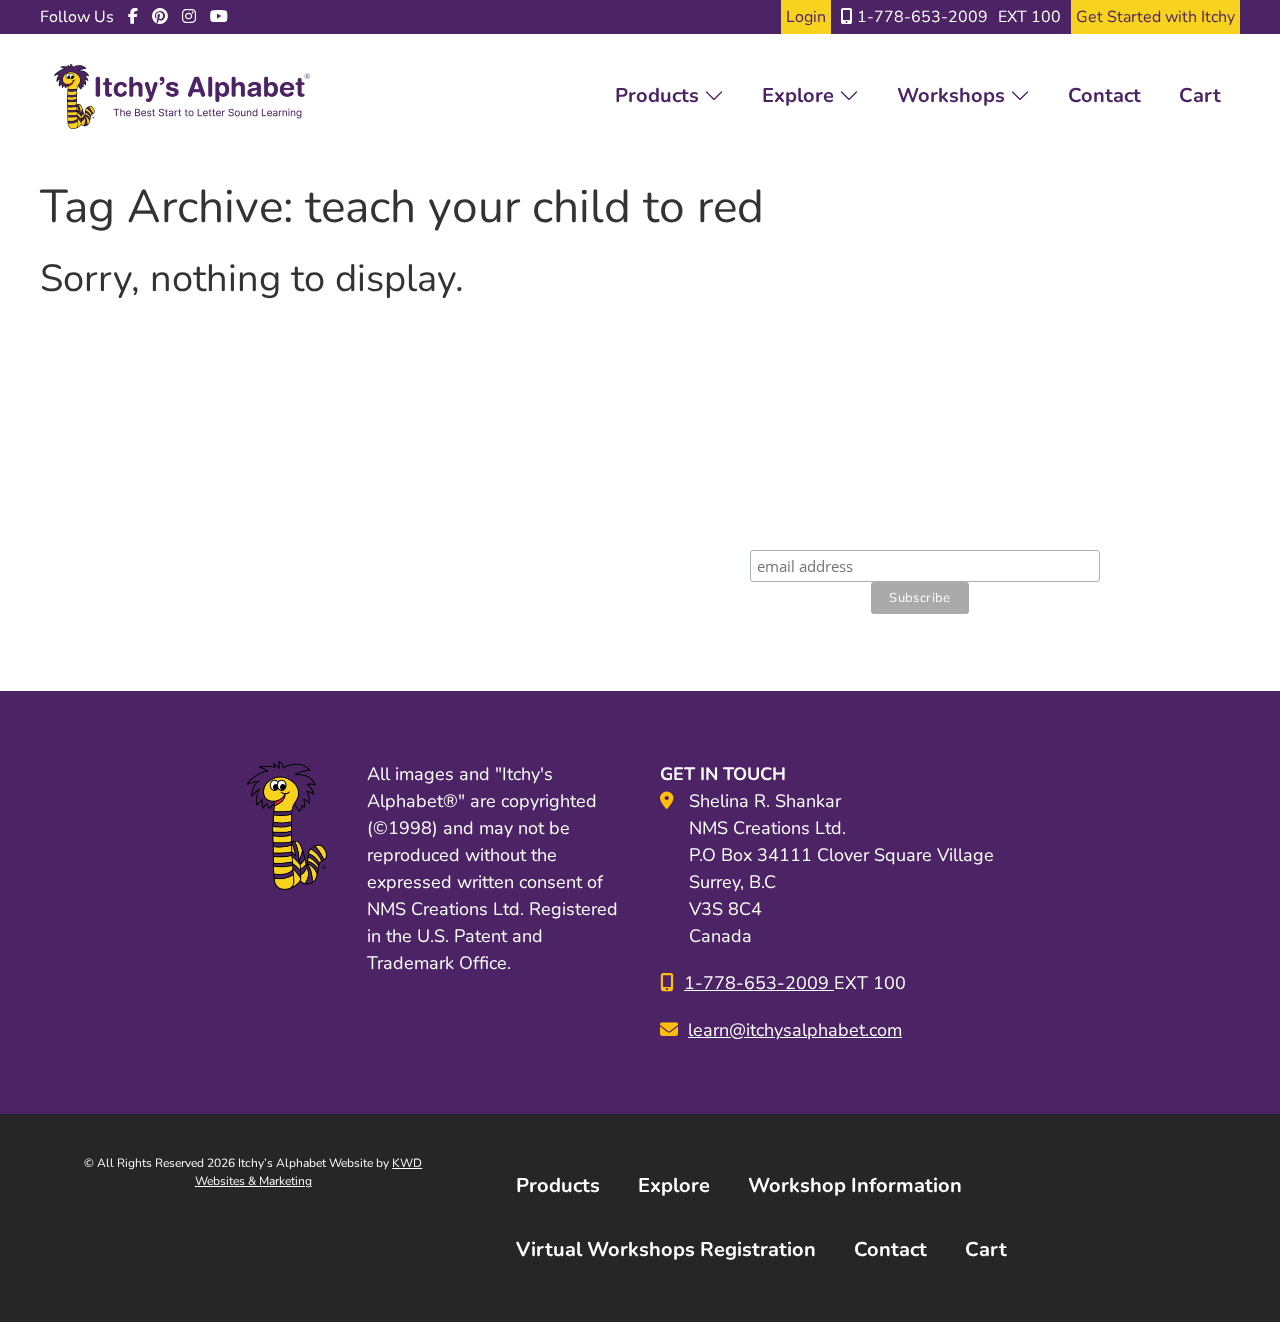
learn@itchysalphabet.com (795, 1030)
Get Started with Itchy (1155, 17)
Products (659, 95)
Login (806, 17)
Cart (1200, 95)
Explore (800, 95)
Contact (1104, 95)
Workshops (953, 95)
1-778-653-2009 (920, 17)
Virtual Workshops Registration (666, 1249)
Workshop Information (855, 1185)
